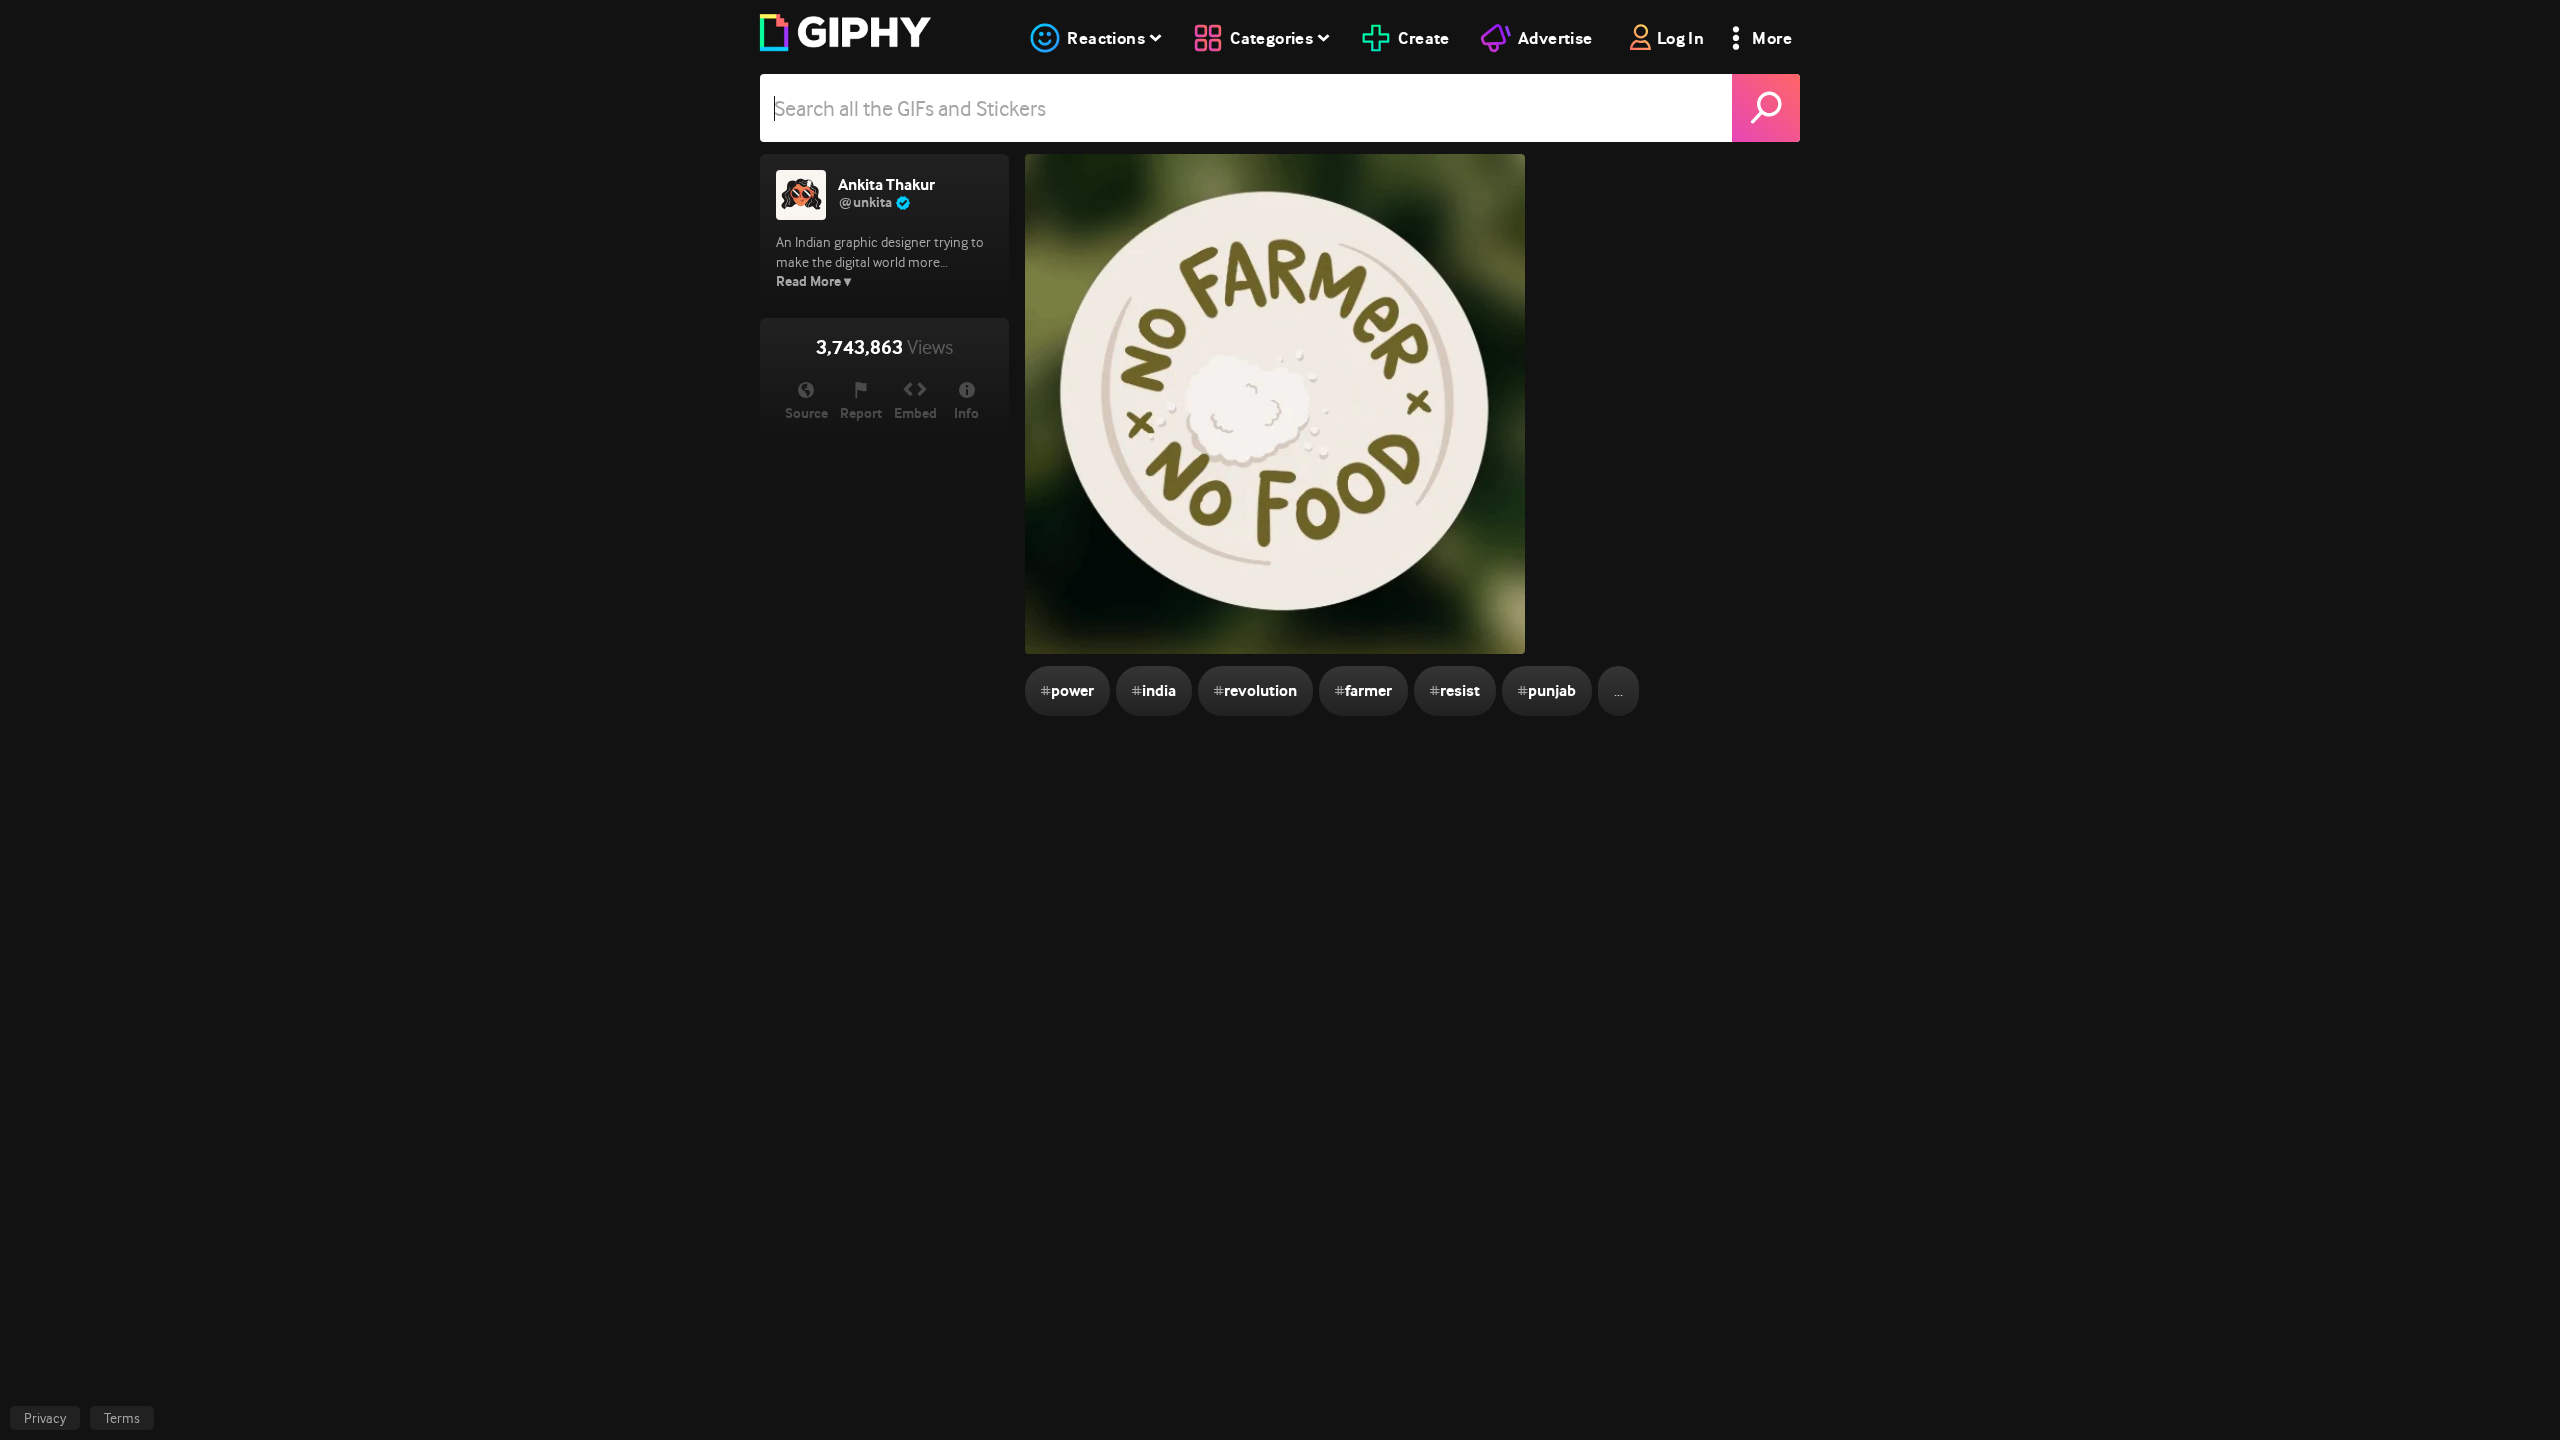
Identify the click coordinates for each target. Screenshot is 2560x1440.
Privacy (45, 1418)
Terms (122, 1418)
